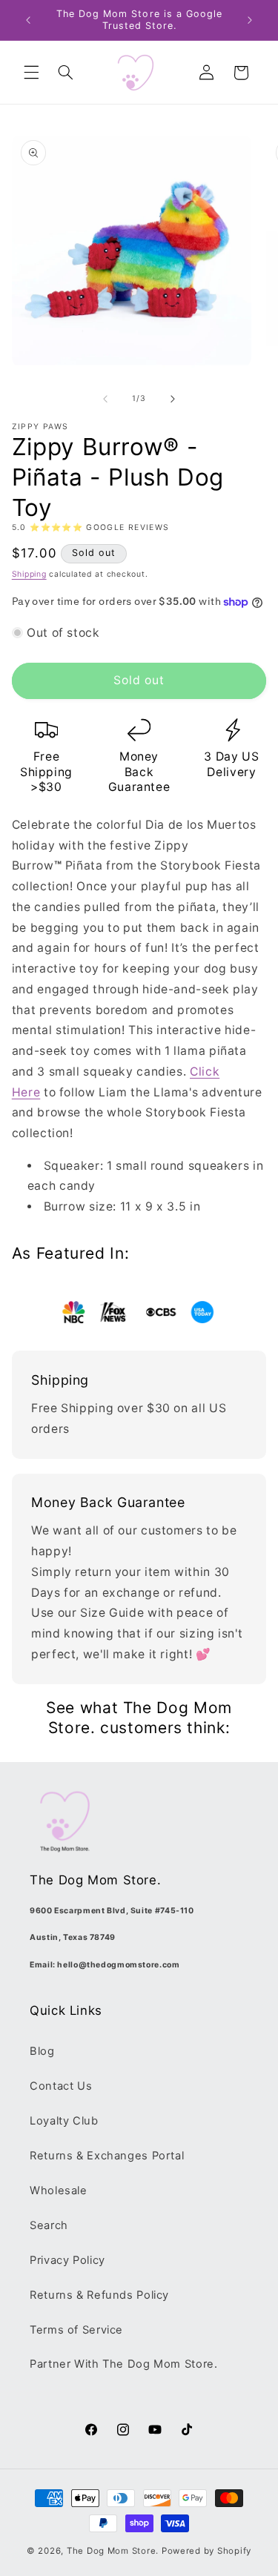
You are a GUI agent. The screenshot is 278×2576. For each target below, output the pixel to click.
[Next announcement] (250, 20)
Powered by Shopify (206, 2551)
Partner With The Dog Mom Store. (124, 2364)
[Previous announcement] (28, 20)
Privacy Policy (67, 2260)
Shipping (29, 574)
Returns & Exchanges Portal (107, 2156)
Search (49, 2225)
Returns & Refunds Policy (99, 2295)
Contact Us (61, 2086)
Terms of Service (76, 2330)
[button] (31, 73)
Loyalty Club (64, 2121)
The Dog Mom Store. (113, 2551)
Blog (42, 2051)
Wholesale (59, 2191)
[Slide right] (173, 399)
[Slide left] (105, 399)
